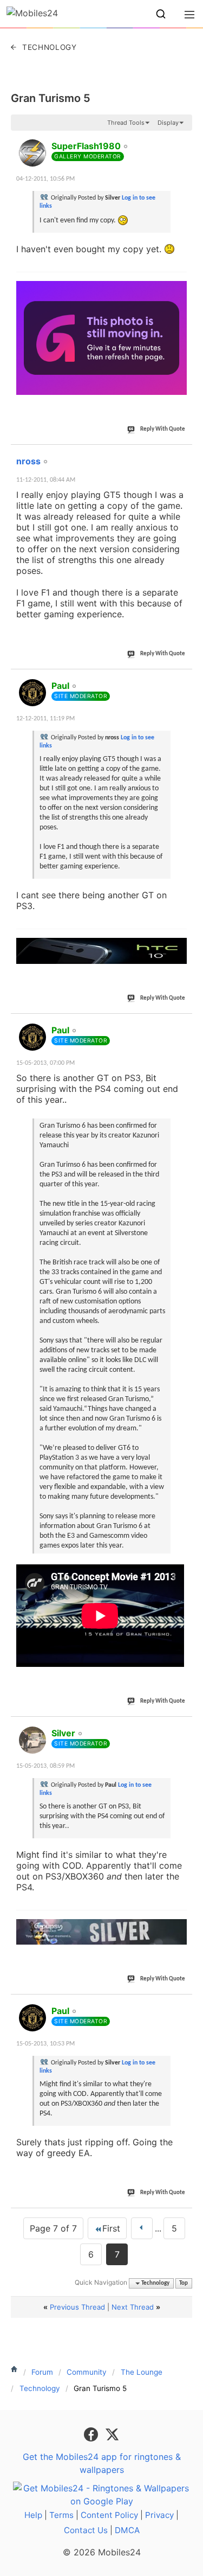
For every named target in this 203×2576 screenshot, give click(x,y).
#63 (182, 680)
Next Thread (133, 2307)
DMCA (127, 2530)
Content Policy (109, 2515)
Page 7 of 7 (53, 2228)
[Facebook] (92, 2434)
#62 (182, 455)
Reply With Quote (163, 429)
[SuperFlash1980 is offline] (32, 153)
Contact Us (86, 2530)
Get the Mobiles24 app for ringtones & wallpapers (102, 2463)
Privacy (159, 2515)
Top (184, 2283)
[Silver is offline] (32, 1740)
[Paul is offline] (32, 693)
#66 (182, 2005)
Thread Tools (126, 123)
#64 (182, 1024)
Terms (61, 2515)
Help (33, 2515)
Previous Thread (77, 2307)
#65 (182, 1727)
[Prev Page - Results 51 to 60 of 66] (142, 2228)
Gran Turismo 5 (51, 98)
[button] (161, 14)
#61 (182, 140)
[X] (112, 2434)
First (111, 2228)
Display (168, 123)
